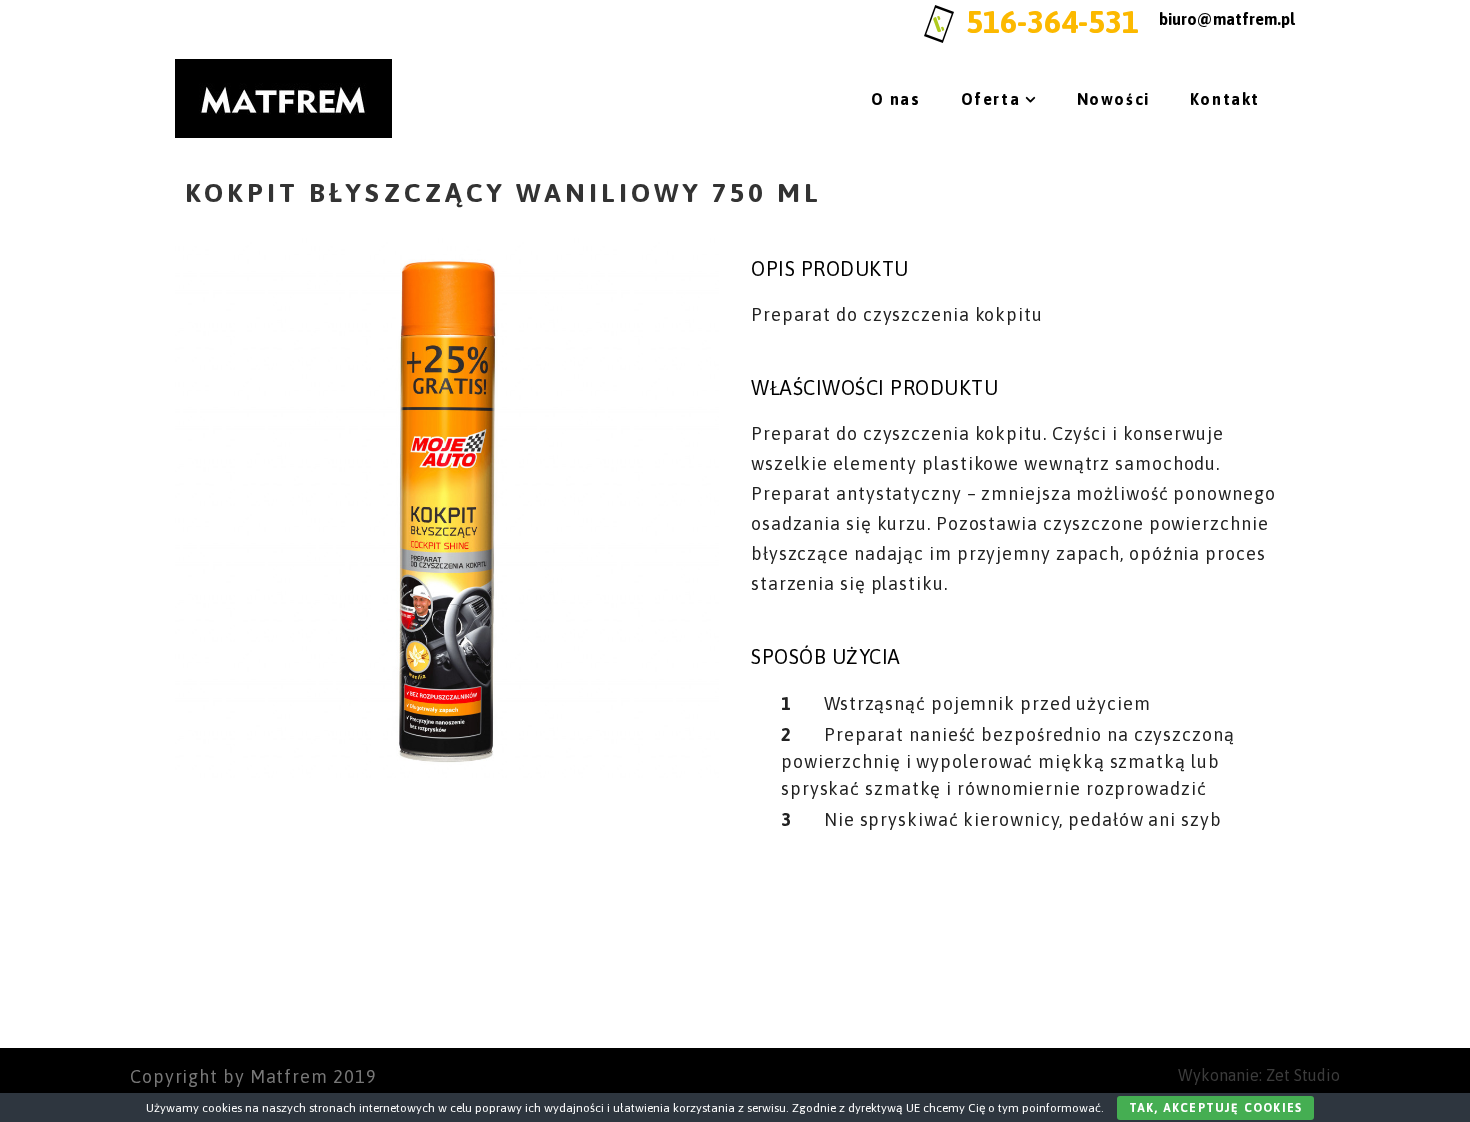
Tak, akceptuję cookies (1215, 1108)
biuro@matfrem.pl (1227, 19)
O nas (896, 99)
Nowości (1113, 99)
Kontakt (1225, 99)
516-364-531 (1052, 21)
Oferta (991, 99)
